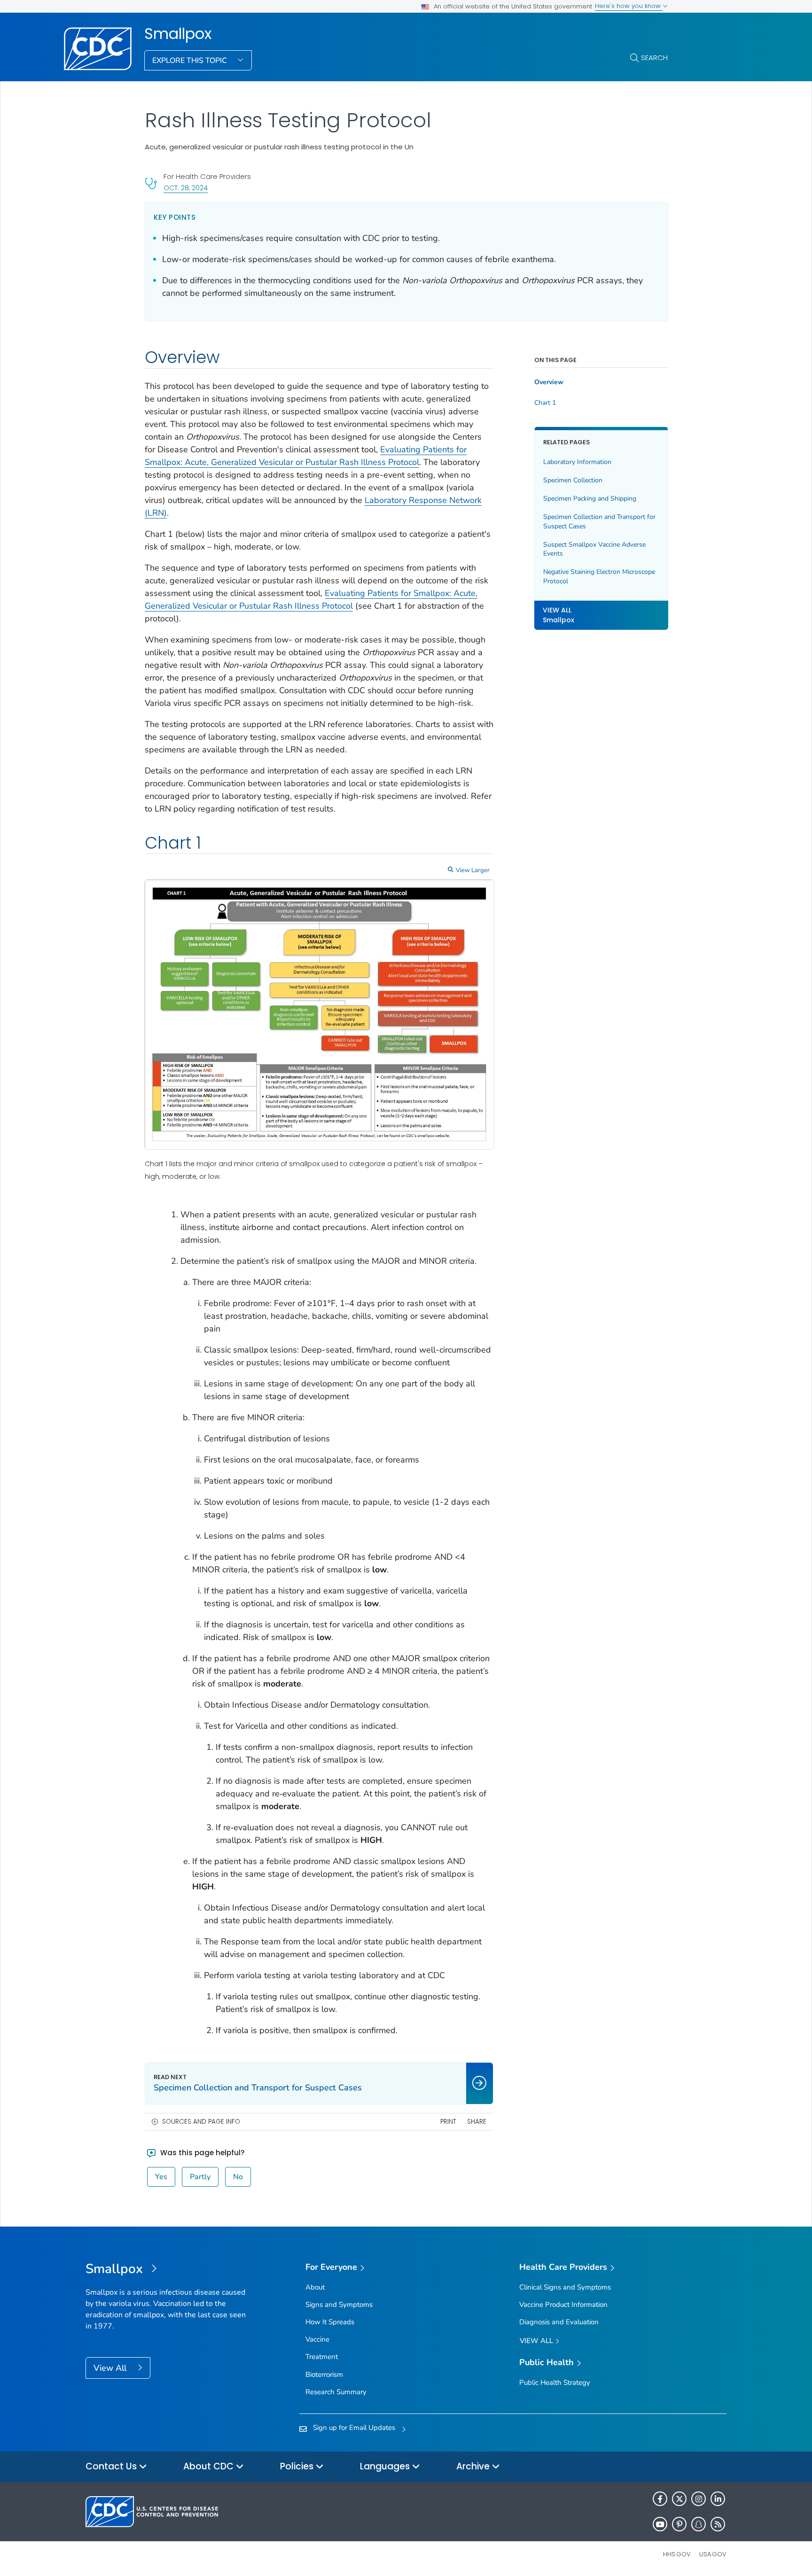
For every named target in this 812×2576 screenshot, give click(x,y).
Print (448, 2122)
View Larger (473, 870)
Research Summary (336, 2392)
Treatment (322, 2357)
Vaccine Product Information (563, 2305)
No (238, 2177)
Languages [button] (386, 2466)
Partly (200, 2177)
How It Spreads (330, 2322)
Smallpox (178, 34)
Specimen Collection (573, 480)
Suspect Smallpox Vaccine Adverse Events (594, 549)
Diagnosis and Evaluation (559, 2322)
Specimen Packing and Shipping (590, 499)
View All (111, 2368)
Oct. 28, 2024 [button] (186, 188)
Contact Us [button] (112, 2466)
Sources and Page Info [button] (201, 2122)
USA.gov (713, 2554)
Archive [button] (474, 2466)
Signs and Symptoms (339, 2305)
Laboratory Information (577, 462)
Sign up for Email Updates (354, 2428)
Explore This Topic (191, 61)
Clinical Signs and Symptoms (565, 2287)
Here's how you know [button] (629, 6)
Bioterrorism (324, 2375)
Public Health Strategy (555, 2383)
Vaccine (317, 2339)
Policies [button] (298, 2466)
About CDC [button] (210, 2466)
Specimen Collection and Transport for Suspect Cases (599, 522)
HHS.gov (677, 2554)
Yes (161, 2177)
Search (654, 58)
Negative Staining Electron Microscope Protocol (599, 576)
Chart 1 (545, 403)
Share (477, 2122)
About (315, 2287)
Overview (549, 382)
